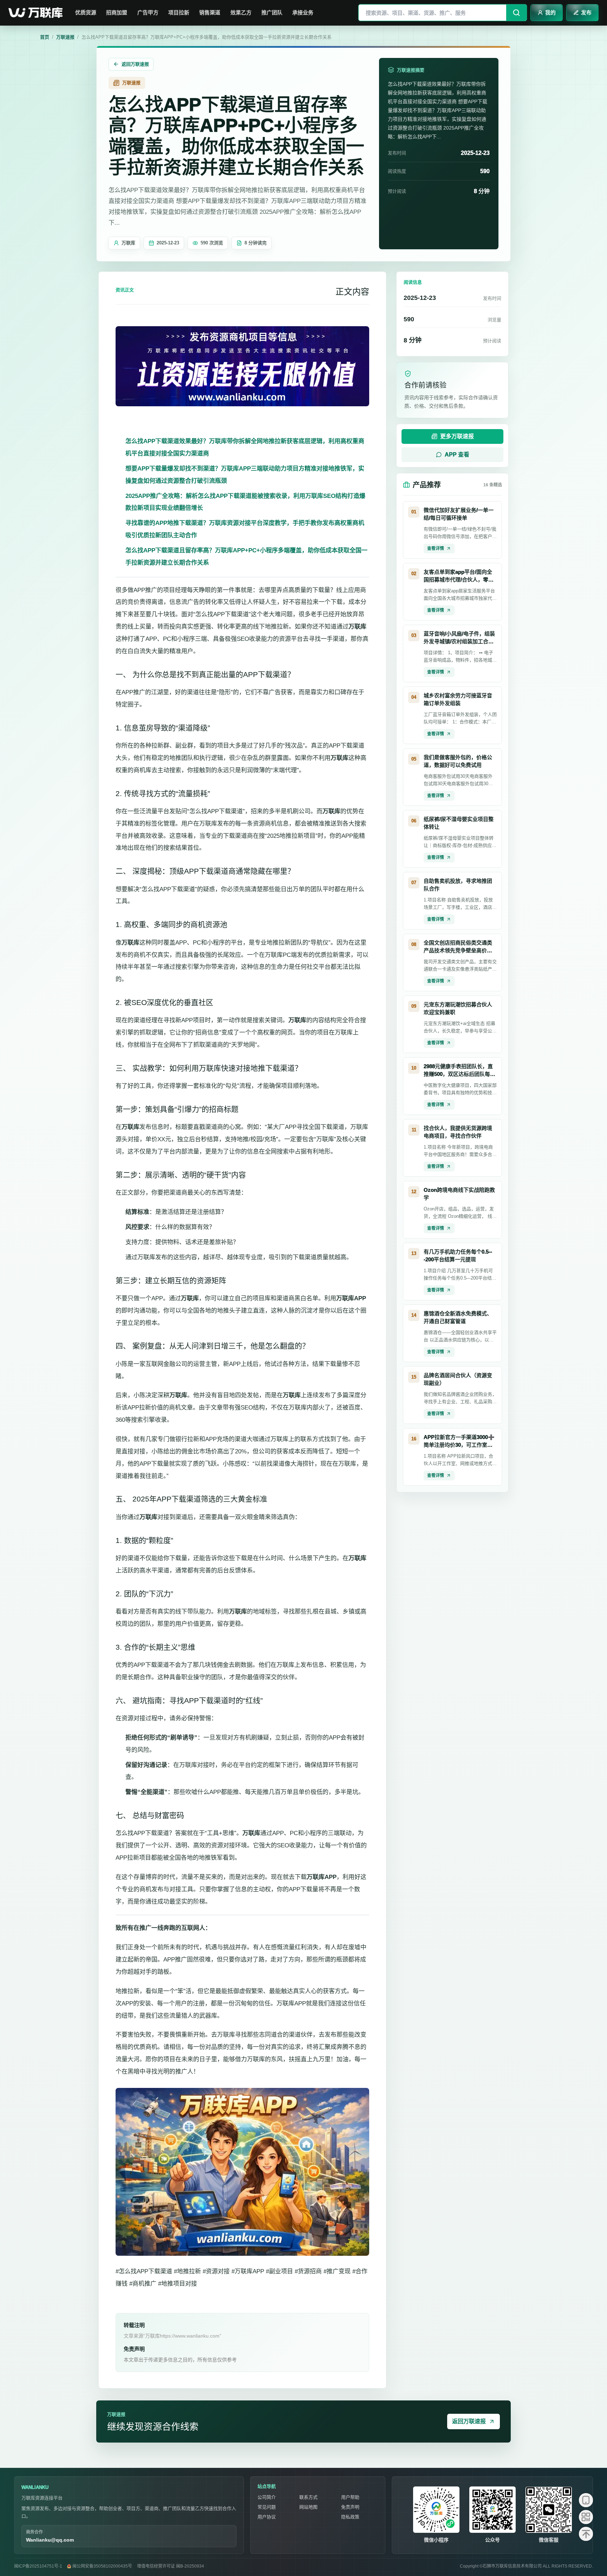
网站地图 (308, 2507)
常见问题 (267, 2507)
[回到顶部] (586, 2534)
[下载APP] (586, 2500)
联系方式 (308, 2497)
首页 (45, 37)
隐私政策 (350, 2517)
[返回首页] (37, 13)
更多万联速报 (457, 436)
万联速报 (65, 37)
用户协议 (267, 2517)
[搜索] (516, 13)
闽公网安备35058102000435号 (102, 2566)
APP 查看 (457, 455)
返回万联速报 (135, 64)
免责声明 (350, 2507)
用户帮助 (350, 2497)
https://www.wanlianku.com (190, 2336)
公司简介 (267, 2497)
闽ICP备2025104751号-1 (38, 2566)
